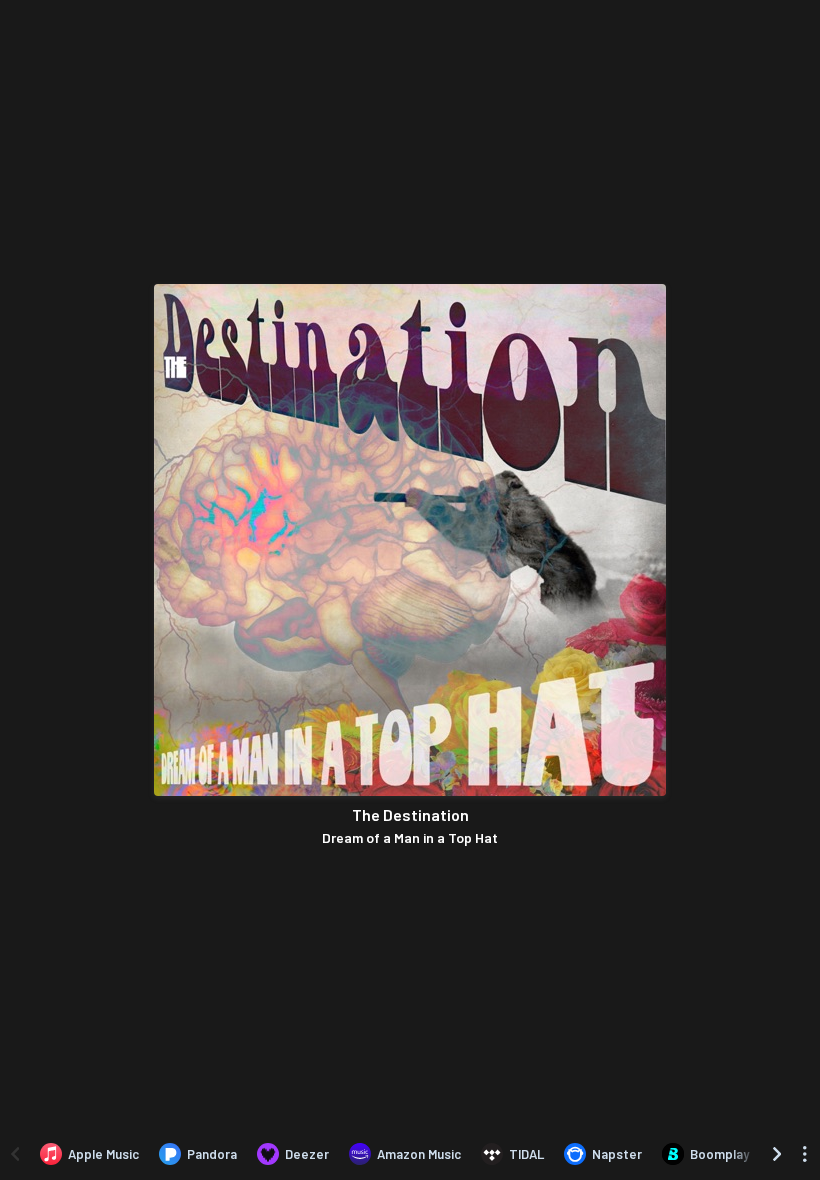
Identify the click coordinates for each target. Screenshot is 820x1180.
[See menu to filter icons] (805, 1154)
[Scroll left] (15, 1154)
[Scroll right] (777, 1154)
